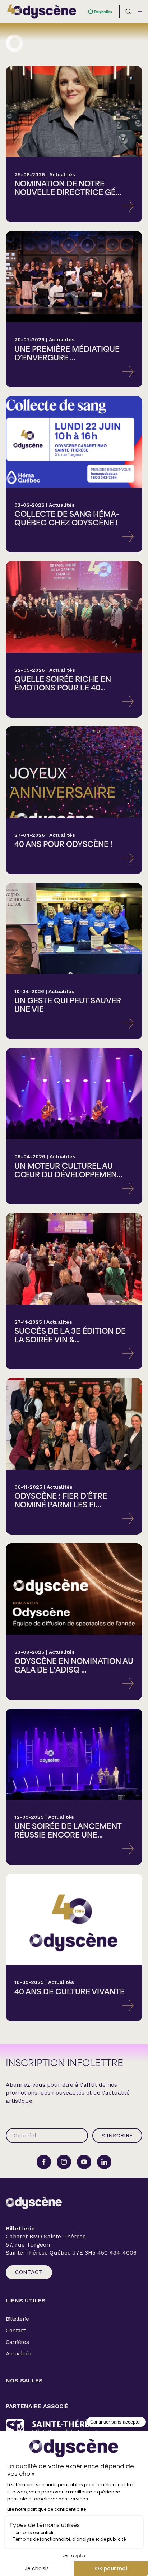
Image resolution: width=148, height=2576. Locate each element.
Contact (29, 2272)
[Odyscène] (34, 2203)
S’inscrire (117, 2135)
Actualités (18, 2353)
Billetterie (17, 2319)
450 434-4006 (117, 2253)
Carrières (17, 2342)
